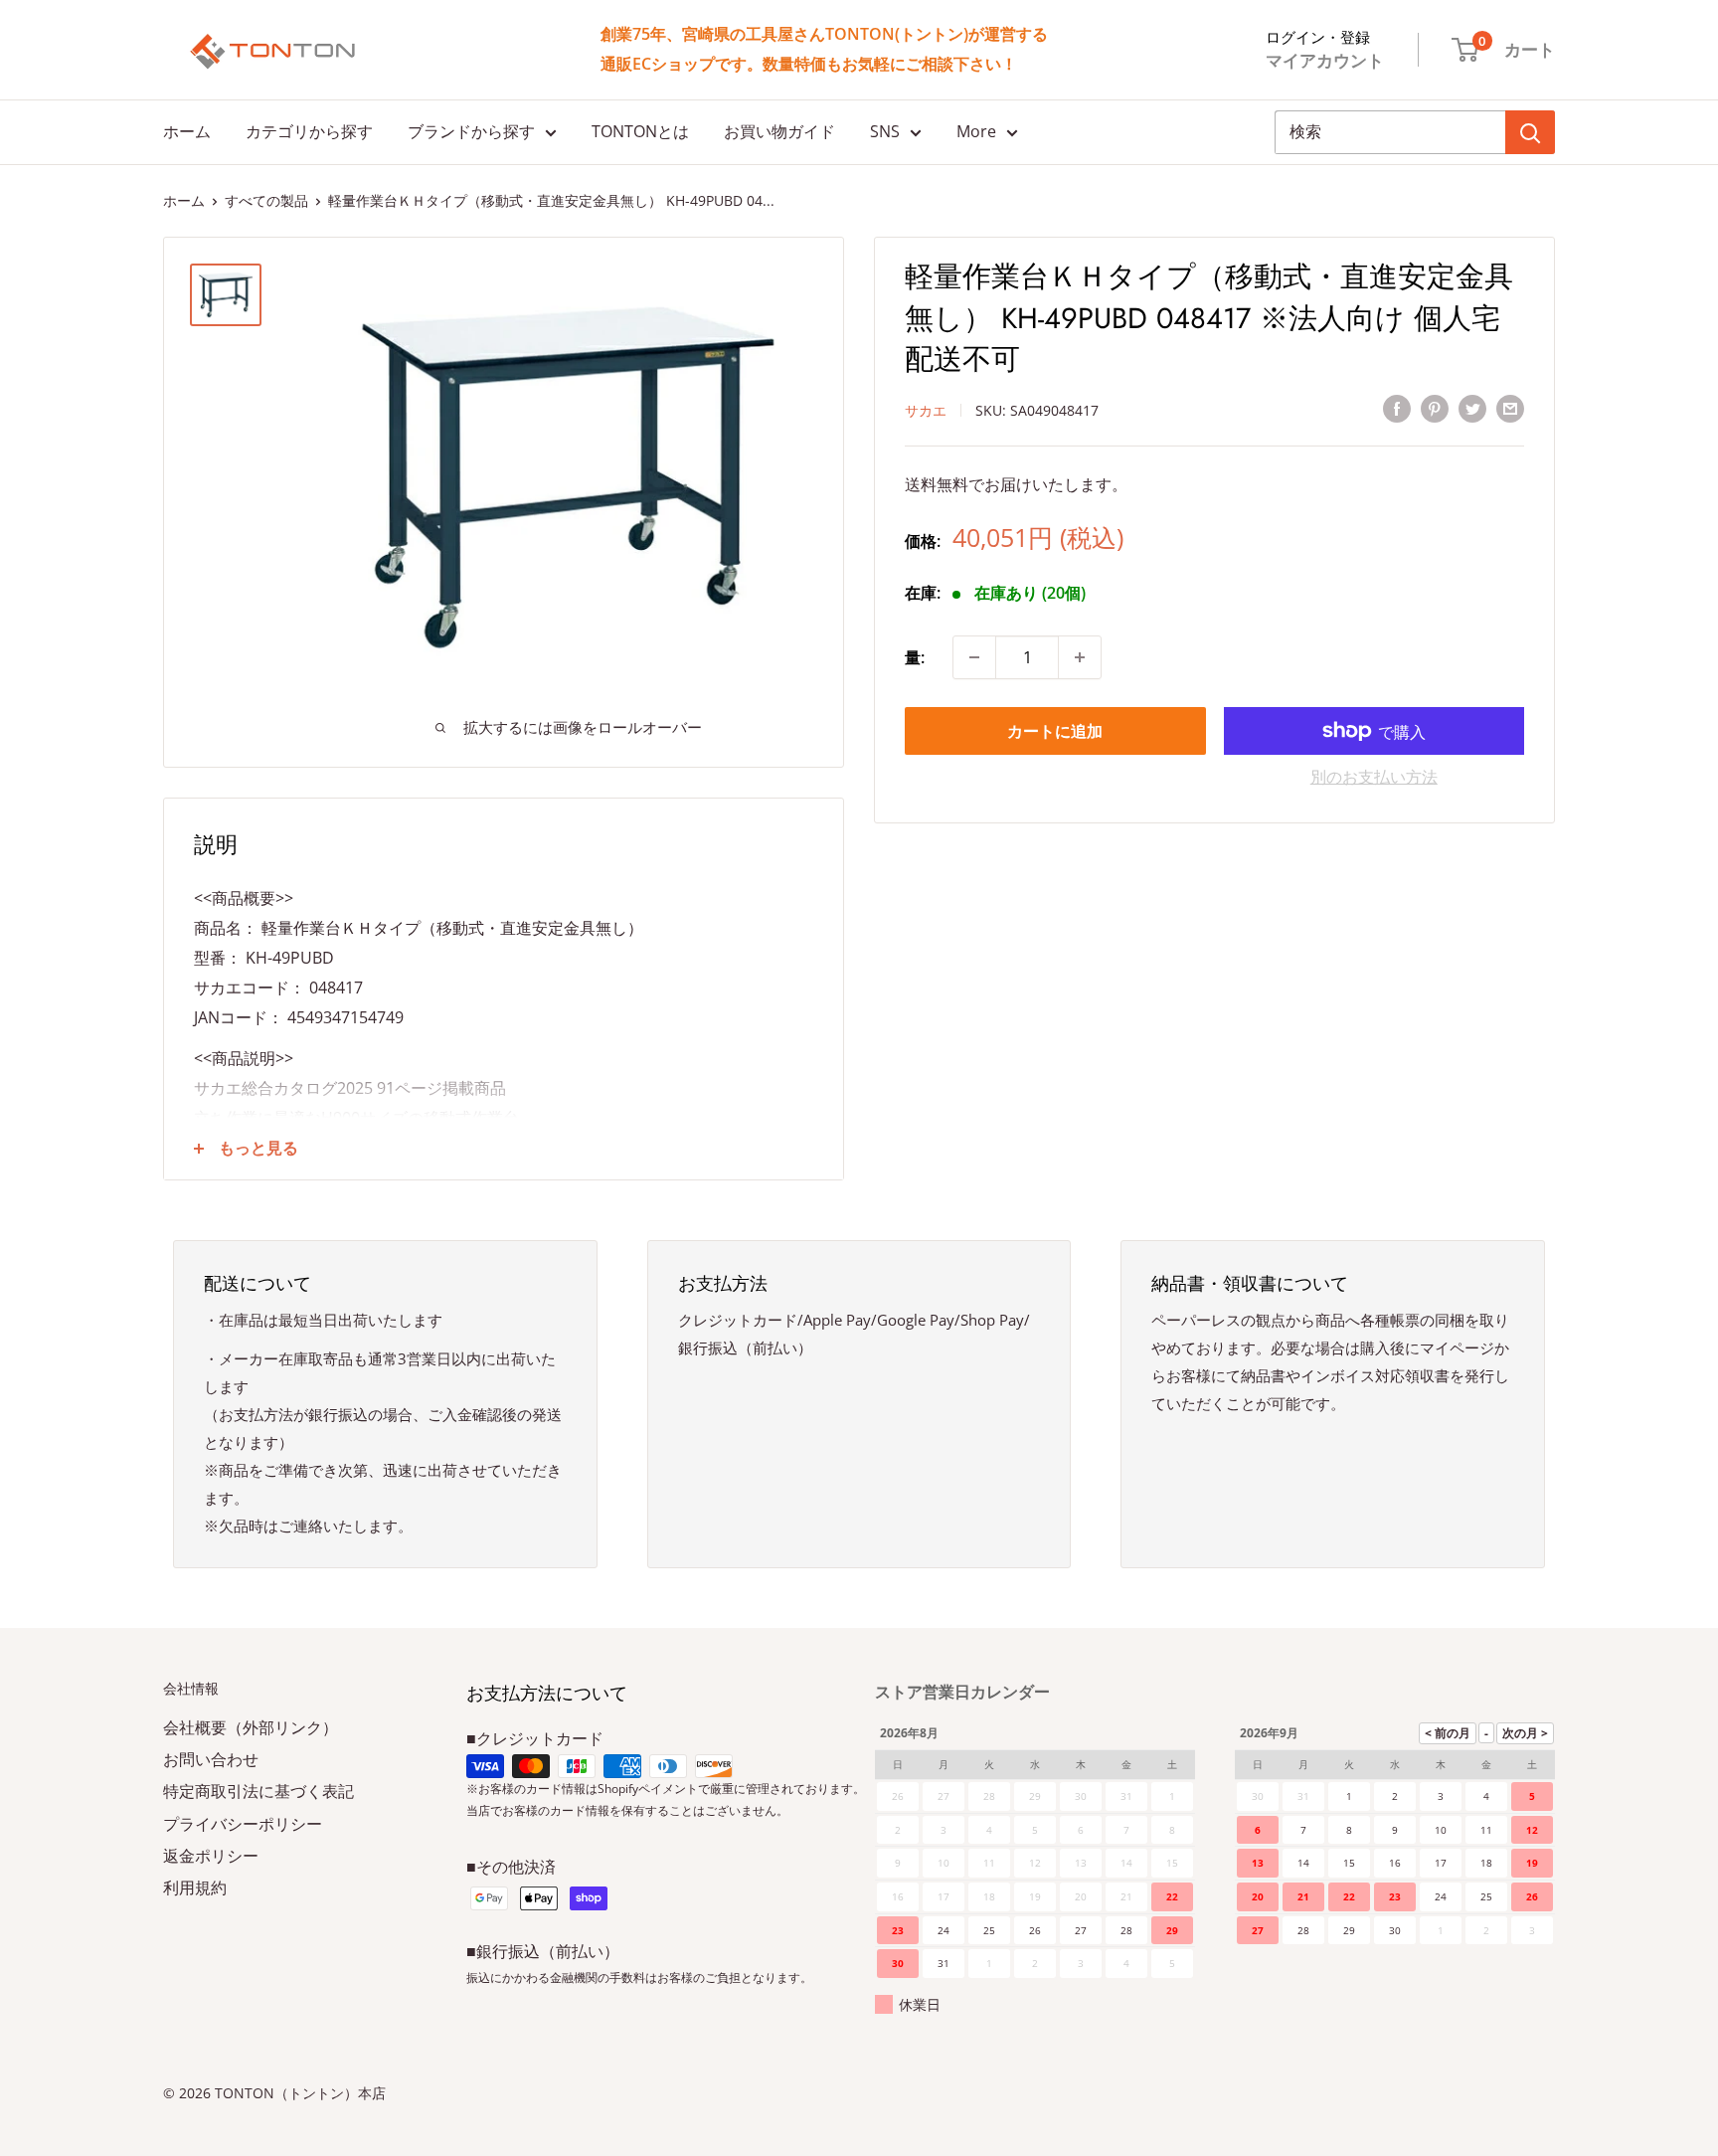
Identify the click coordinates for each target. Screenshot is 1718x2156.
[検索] (1530, 132)
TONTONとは (640, 131)
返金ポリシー (211, 1856)
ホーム (187, 131)
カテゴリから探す (309, 131)
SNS (885, 131)
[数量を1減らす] (974, 657)
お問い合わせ (211, 1759)
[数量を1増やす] (1080, 657)
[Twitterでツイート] (1472, 409)
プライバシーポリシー (243, 1824)
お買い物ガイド (779, 131)
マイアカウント (1325, 60)
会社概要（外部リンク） (251, 1727)
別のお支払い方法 (1374, 777)
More (976, 131)
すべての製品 (266, 200)
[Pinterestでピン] (1435, 409)
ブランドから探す (471, 131)
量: (915, 656)
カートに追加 (1055, 731)
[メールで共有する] (1510, 409)
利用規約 (195, 1887)
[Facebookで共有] (1397, 409)
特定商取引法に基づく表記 (258, 1791)
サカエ (926, 409)
